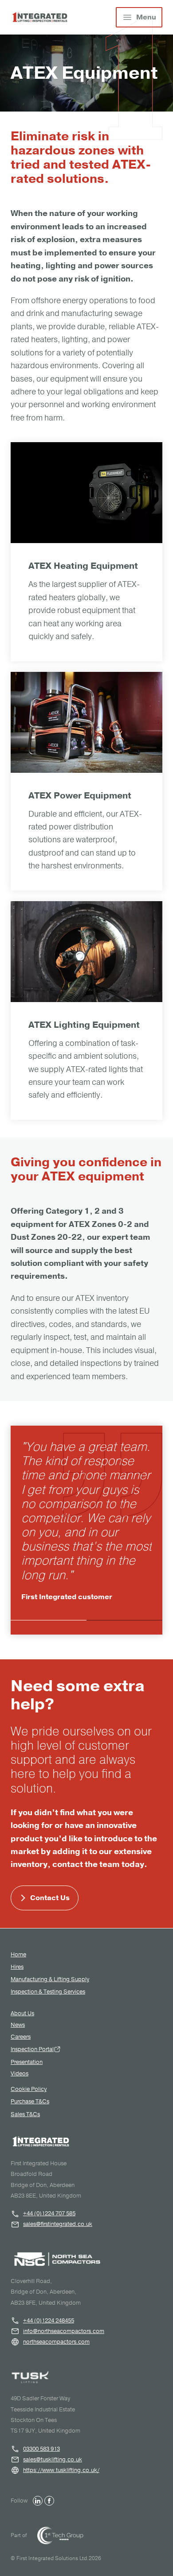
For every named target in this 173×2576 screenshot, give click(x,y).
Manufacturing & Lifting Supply (50, 1979)
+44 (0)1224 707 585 (49, 2214)
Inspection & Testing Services (48, 1992)
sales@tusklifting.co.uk (53, 2460)
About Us (22, 2014)
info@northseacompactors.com (64, 2331)
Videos (20, 2074)
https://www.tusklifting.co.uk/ (61, 2470)
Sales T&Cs (25, 2114)
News (18, 2025)
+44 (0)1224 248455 (49, 2321)
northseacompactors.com (56, 2342)
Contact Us (50, 1898)
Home (18, 1955)
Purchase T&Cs (30, 2102)
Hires (17, 1967)
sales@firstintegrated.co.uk (58, 2224)
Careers (21, 2037)
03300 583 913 (41, 2449)
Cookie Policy (29, 2089)
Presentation (27, 2062)
